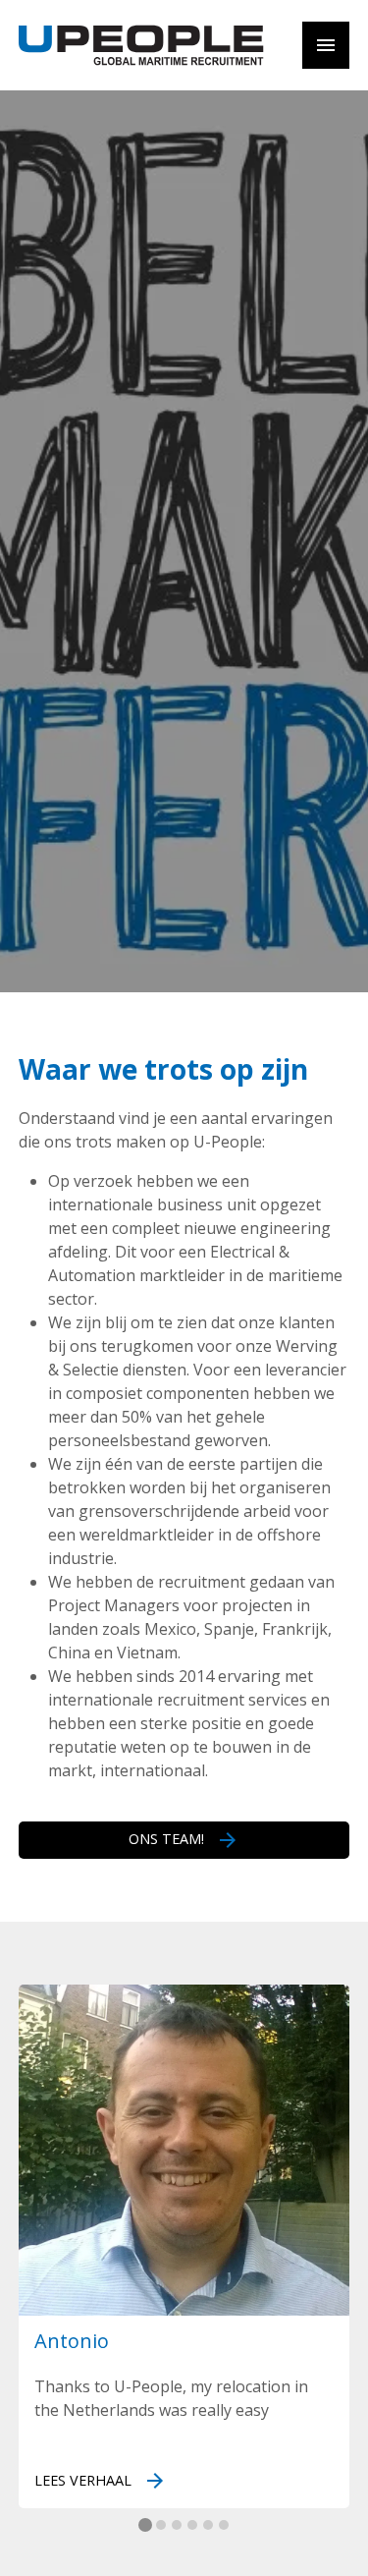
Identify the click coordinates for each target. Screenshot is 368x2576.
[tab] (145, 2525)
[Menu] (326, 45)
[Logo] (141, 45)
